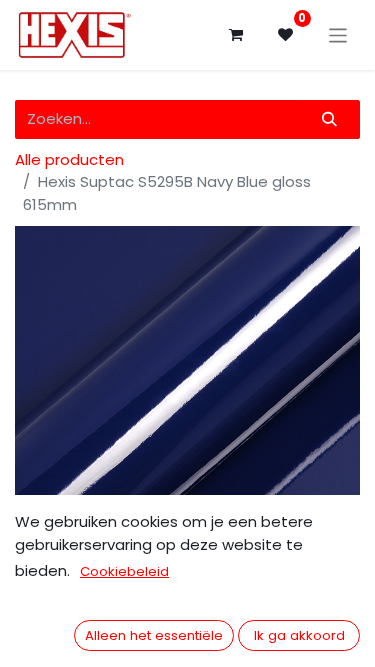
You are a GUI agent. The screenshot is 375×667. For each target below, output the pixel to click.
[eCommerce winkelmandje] (236, 35)
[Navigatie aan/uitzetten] (338, 34)
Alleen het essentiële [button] (154, 635)
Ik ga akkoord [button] (299, 635)
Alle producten (69, 159)
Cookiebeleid (124, 571)
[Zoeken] (330, 119)
